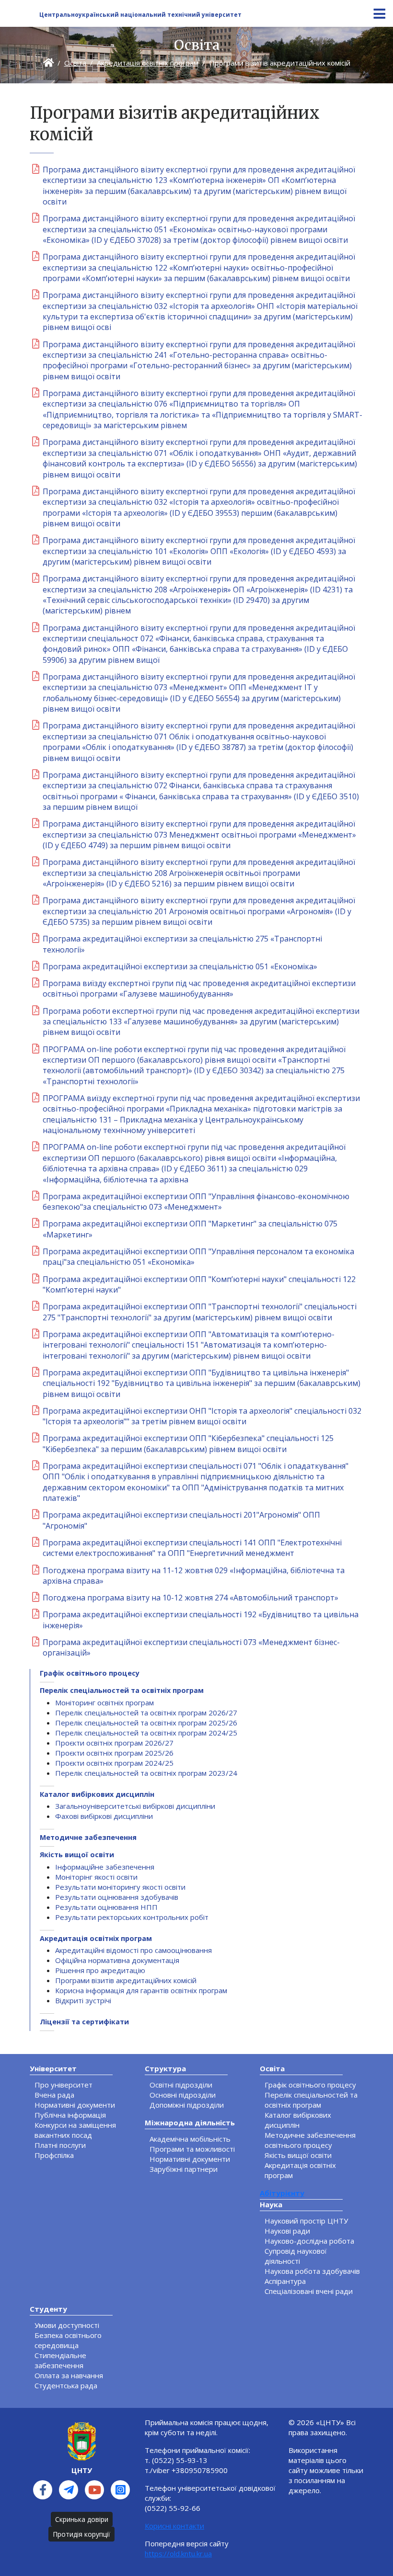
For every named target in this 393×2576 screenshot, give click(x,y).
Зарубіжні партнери (184, 2169)
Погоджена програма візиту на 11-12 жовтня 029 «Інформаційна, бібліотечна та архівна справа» (194, 1576)
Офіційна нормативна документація (117, 1960)
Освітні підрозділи (181, 2085)
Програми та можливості (192, 2149)
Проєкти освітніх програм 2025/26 (114, 1753)
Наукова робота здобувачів (312, 2271)
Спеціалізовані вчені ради (309, 2291)
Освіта (75, 63)
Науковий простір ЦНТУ (306, 2221)
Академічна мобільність (190, 2139)
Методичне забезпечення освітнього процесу (310, 2140)
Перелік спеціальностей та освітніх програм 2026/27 (146, 1713)
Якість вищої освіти (77, 1855)
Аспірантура (285, 2281)
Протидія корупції (81, 2534)
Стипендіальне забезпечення (60, 2360)
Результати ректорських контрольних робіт (132, 1917)
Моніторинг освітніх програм (104, 1702)
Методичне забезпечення (88, 1837)
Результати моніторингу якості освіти (120, 1887)
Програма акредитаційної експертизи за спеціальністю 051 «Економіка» (180, 966)
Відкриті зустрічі (83, 2000)
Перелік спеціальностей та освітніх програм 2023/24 (146, 1773)
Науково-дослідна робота (309, 2241)
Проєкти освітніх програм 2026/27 (114, 1743)
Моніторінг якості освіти (96, 1877)
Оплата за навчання (69, 2375)
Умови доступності (67, 2325)
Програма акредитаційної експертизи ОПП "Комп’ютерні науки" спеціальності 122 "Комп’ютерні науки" (199, 1284)
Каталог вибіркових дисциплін (97, 1794)
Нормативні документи (75, 2105)
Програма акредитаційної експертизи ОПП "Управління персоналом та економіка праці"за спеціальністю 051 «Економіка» (198, 1257)
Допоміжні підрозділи (187, 2105)
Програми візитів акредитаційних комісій (126, 1980)
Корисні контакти (174, 2526)
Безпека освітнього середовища (68, 2340)
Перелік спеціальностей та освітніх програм (122, 1690)
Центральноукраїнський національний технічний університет (140, 15)
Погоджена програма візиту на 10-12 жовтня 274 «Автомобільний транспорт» (191, 1598)
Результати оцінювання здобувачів (117, 1897)
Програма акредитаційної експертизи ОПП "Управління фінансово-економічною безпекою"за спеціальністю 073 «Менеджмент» (196, 1202)
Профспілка (54, 2155)
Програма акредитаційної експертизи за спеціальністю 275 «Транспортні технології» (182, 944)
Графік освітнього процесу (90, 1673)
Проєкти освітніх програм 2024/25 (114, 1763)
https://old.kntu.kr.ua (178, 2553)
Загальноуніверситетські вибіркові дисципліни (135, 1806)
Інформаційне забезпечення (105, 1867)
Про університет (64, 2085)
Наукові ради (287, 2231)
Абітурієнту (282, 2193)
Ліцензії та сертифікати (84, 2022)
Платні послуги (60, 2145)
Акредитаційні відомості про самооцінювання (133, 1950)
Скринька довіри (82, 2519)
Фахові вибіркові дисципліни (104, 1816)
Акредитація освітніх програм (148, 63)
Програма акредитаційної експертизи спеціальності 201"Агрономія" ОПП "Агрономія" (181, 1520)
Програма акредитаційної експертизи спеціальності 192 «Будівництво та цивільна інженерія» (201, 1620)
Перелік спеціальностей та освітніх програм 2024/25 (146, 1733)
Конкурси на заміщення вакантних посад (75, 2130)
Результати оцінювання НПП (106, 1907)
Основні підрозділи (183, 2095)
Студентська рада (66, 2385)
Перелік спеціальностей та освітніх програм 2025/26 (146, 1723)
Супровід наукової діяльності (296, 2256)
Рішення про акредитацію (100, 1970)
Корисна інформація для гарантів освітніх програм (141, 1990)
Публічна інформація (70, 2115)
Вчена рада (54, 2095)
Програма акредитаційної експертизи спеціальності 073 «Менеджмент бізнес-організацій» (191, 1647)
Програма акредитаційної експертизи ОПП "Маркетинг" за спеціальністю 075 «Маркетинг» (190, 1229)
